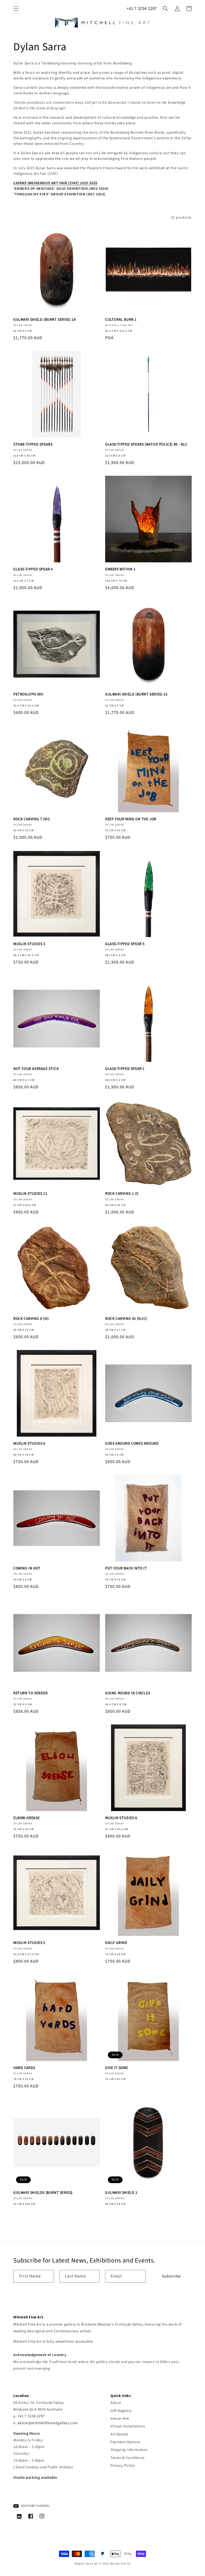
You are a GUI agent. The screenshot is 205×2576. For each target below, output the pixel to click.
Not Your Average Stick (36, 1069)
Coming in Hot (27, 1568)
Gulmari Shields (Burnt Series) (43, 2193)
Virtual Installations (128, 2426)
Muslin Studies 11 (30, 1194)
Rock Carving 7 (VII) (32, 819)
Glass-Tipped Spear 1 (125, 1069)
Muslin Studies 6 (29, 1444)
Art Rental (119, 2434)
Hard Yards (24, 2068)
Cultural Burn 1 (121, 320)
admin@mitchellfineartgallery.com (48, 2423)
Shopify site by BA (86, 2564)
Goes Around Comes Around (132, 1444)
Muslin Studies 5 (29, 1943)
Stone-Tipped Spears (33, 444)
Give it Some (117, 2068)
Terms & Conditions (128, 2458)
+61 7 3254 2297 (142, 9)
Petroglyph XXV (28, 694)
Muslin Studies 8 (121, 1818)
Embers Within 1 (120, 569)
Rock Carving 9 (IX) (31, 1319)
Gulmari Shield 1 (121, 2193)
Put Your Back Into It (126, 1568)
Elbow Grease (26, 1818)
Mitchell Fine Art (120, 2564)
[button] (16, 9)
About (116, 2403)
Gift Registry (121, 2411)
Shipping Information (129, 2450)
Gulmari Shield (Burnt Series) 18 (44, 320)
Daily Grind (116, 1943)
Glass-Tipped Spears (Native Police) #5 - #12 (146, 444)
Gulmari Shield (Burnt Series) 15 (136, 694)
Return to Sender (31, 1693)
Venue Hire (120, 2419)
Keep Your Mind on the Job (131, 819)
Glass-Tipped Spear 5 (125, 944)
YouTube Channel (35, 2506)
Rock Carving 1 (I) (122, 1194)
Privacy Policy (123, 2466)
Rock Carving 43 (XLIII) (126, 1319)
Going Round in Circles (128, 1693)
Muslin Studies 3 (29, 944)
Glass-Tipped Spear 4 (33, 569)
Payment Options (125, 2442)
